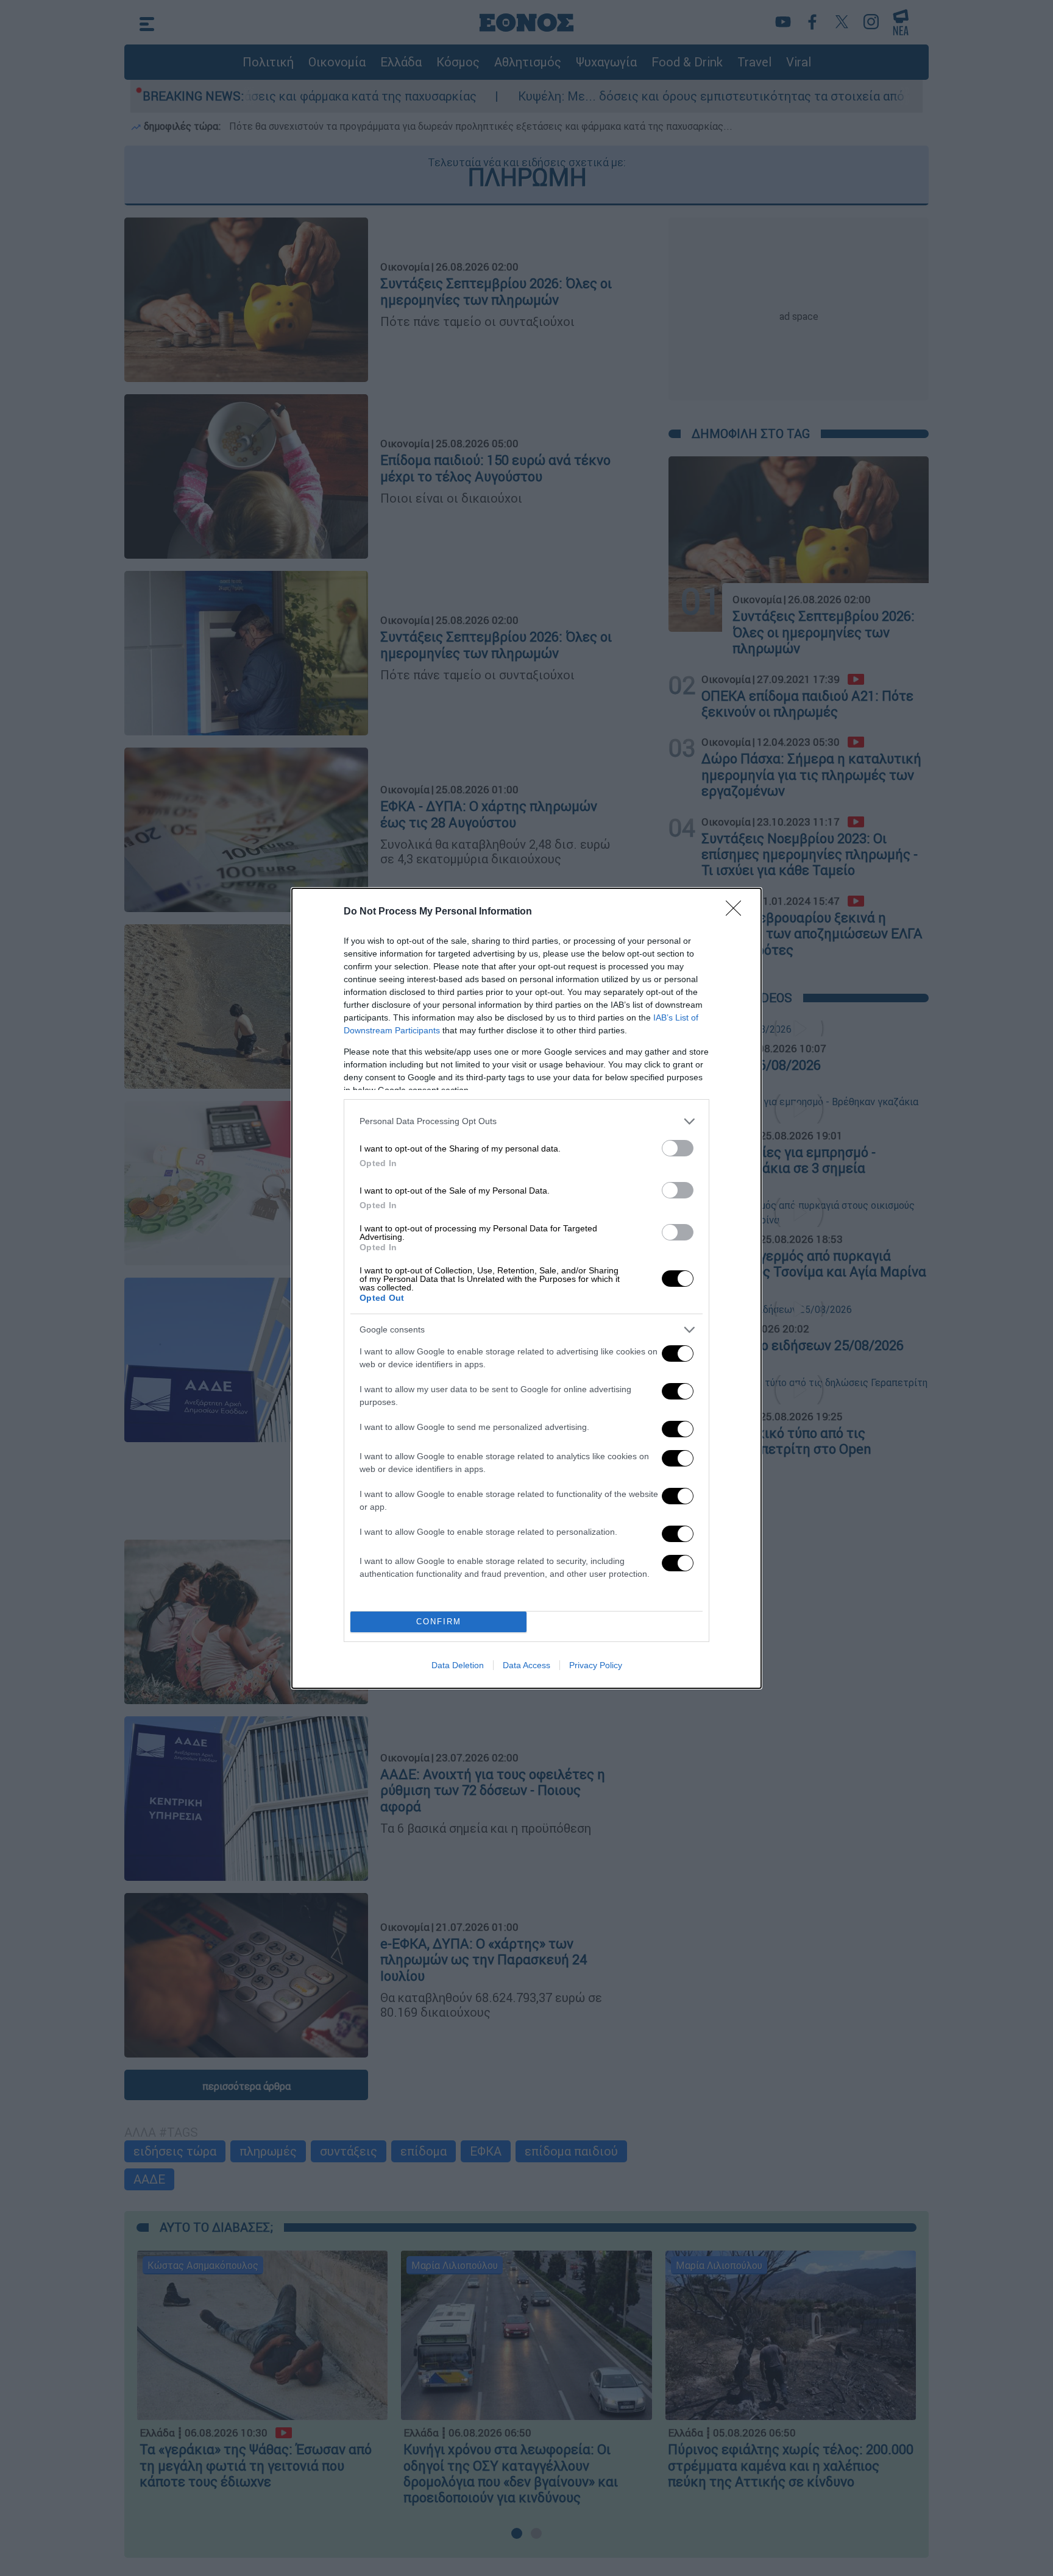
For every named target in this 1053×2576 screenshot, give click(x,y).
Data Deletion (458, 1665)
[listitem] (526, 1121)
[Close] (737, 912)
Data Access (526, 1665)
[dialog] (526, 1288)
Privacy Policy (596, 1665)
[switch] (678, 1148)
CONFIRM (439, 1622)
